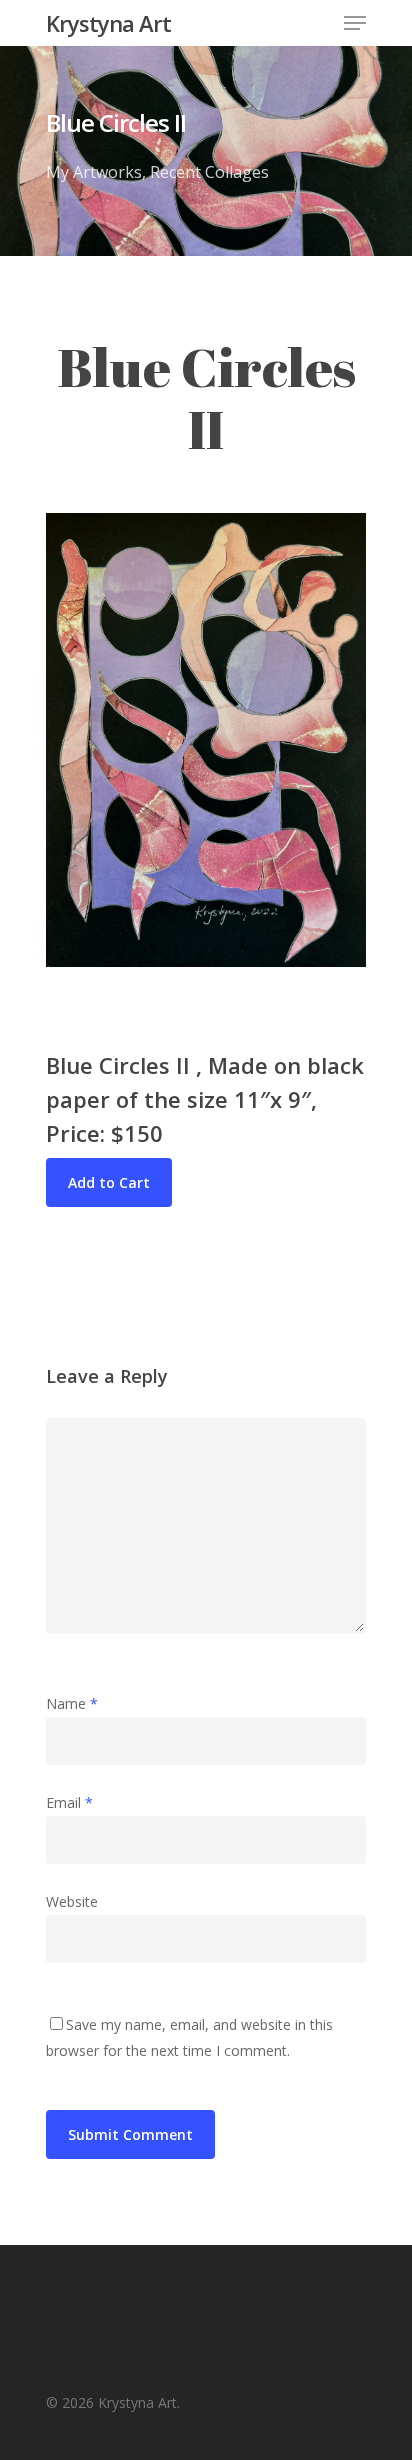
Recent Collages (209, 172)
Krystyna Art (108, 23)
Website (72, 1901)
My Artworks (94, 172)
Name (72, 1703)
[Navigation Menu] (355, 23)
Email (69, 1802)
